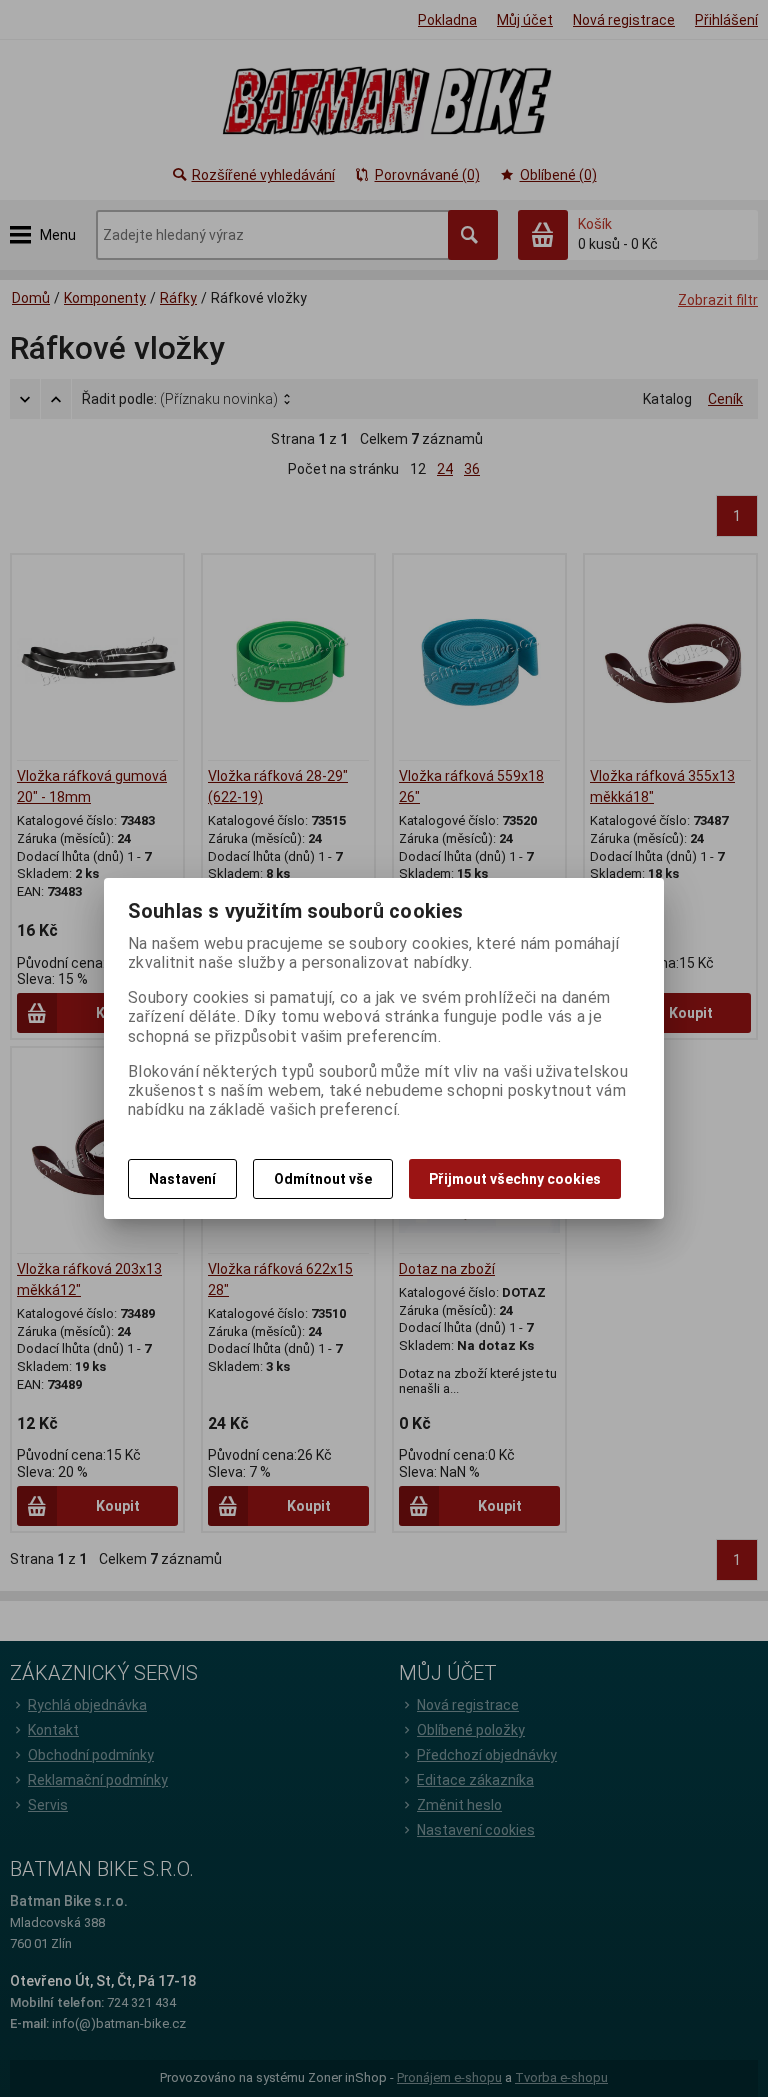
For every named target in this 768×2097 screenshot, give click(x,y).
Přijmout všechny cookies (515, 1179)
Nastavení (182, 1179)
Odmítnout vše (323, 1179)
